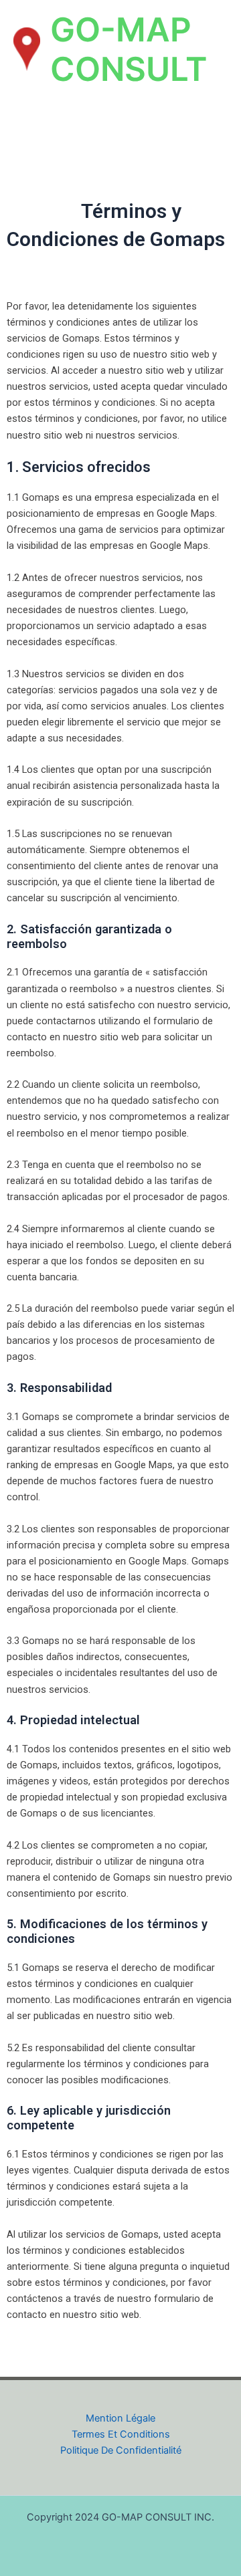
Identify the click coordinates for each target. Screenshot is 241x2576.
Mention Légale (120, 2418)
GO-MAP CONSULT (129, 49)
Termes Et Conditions (121, 2434)
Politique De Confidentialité (121, 2450)
